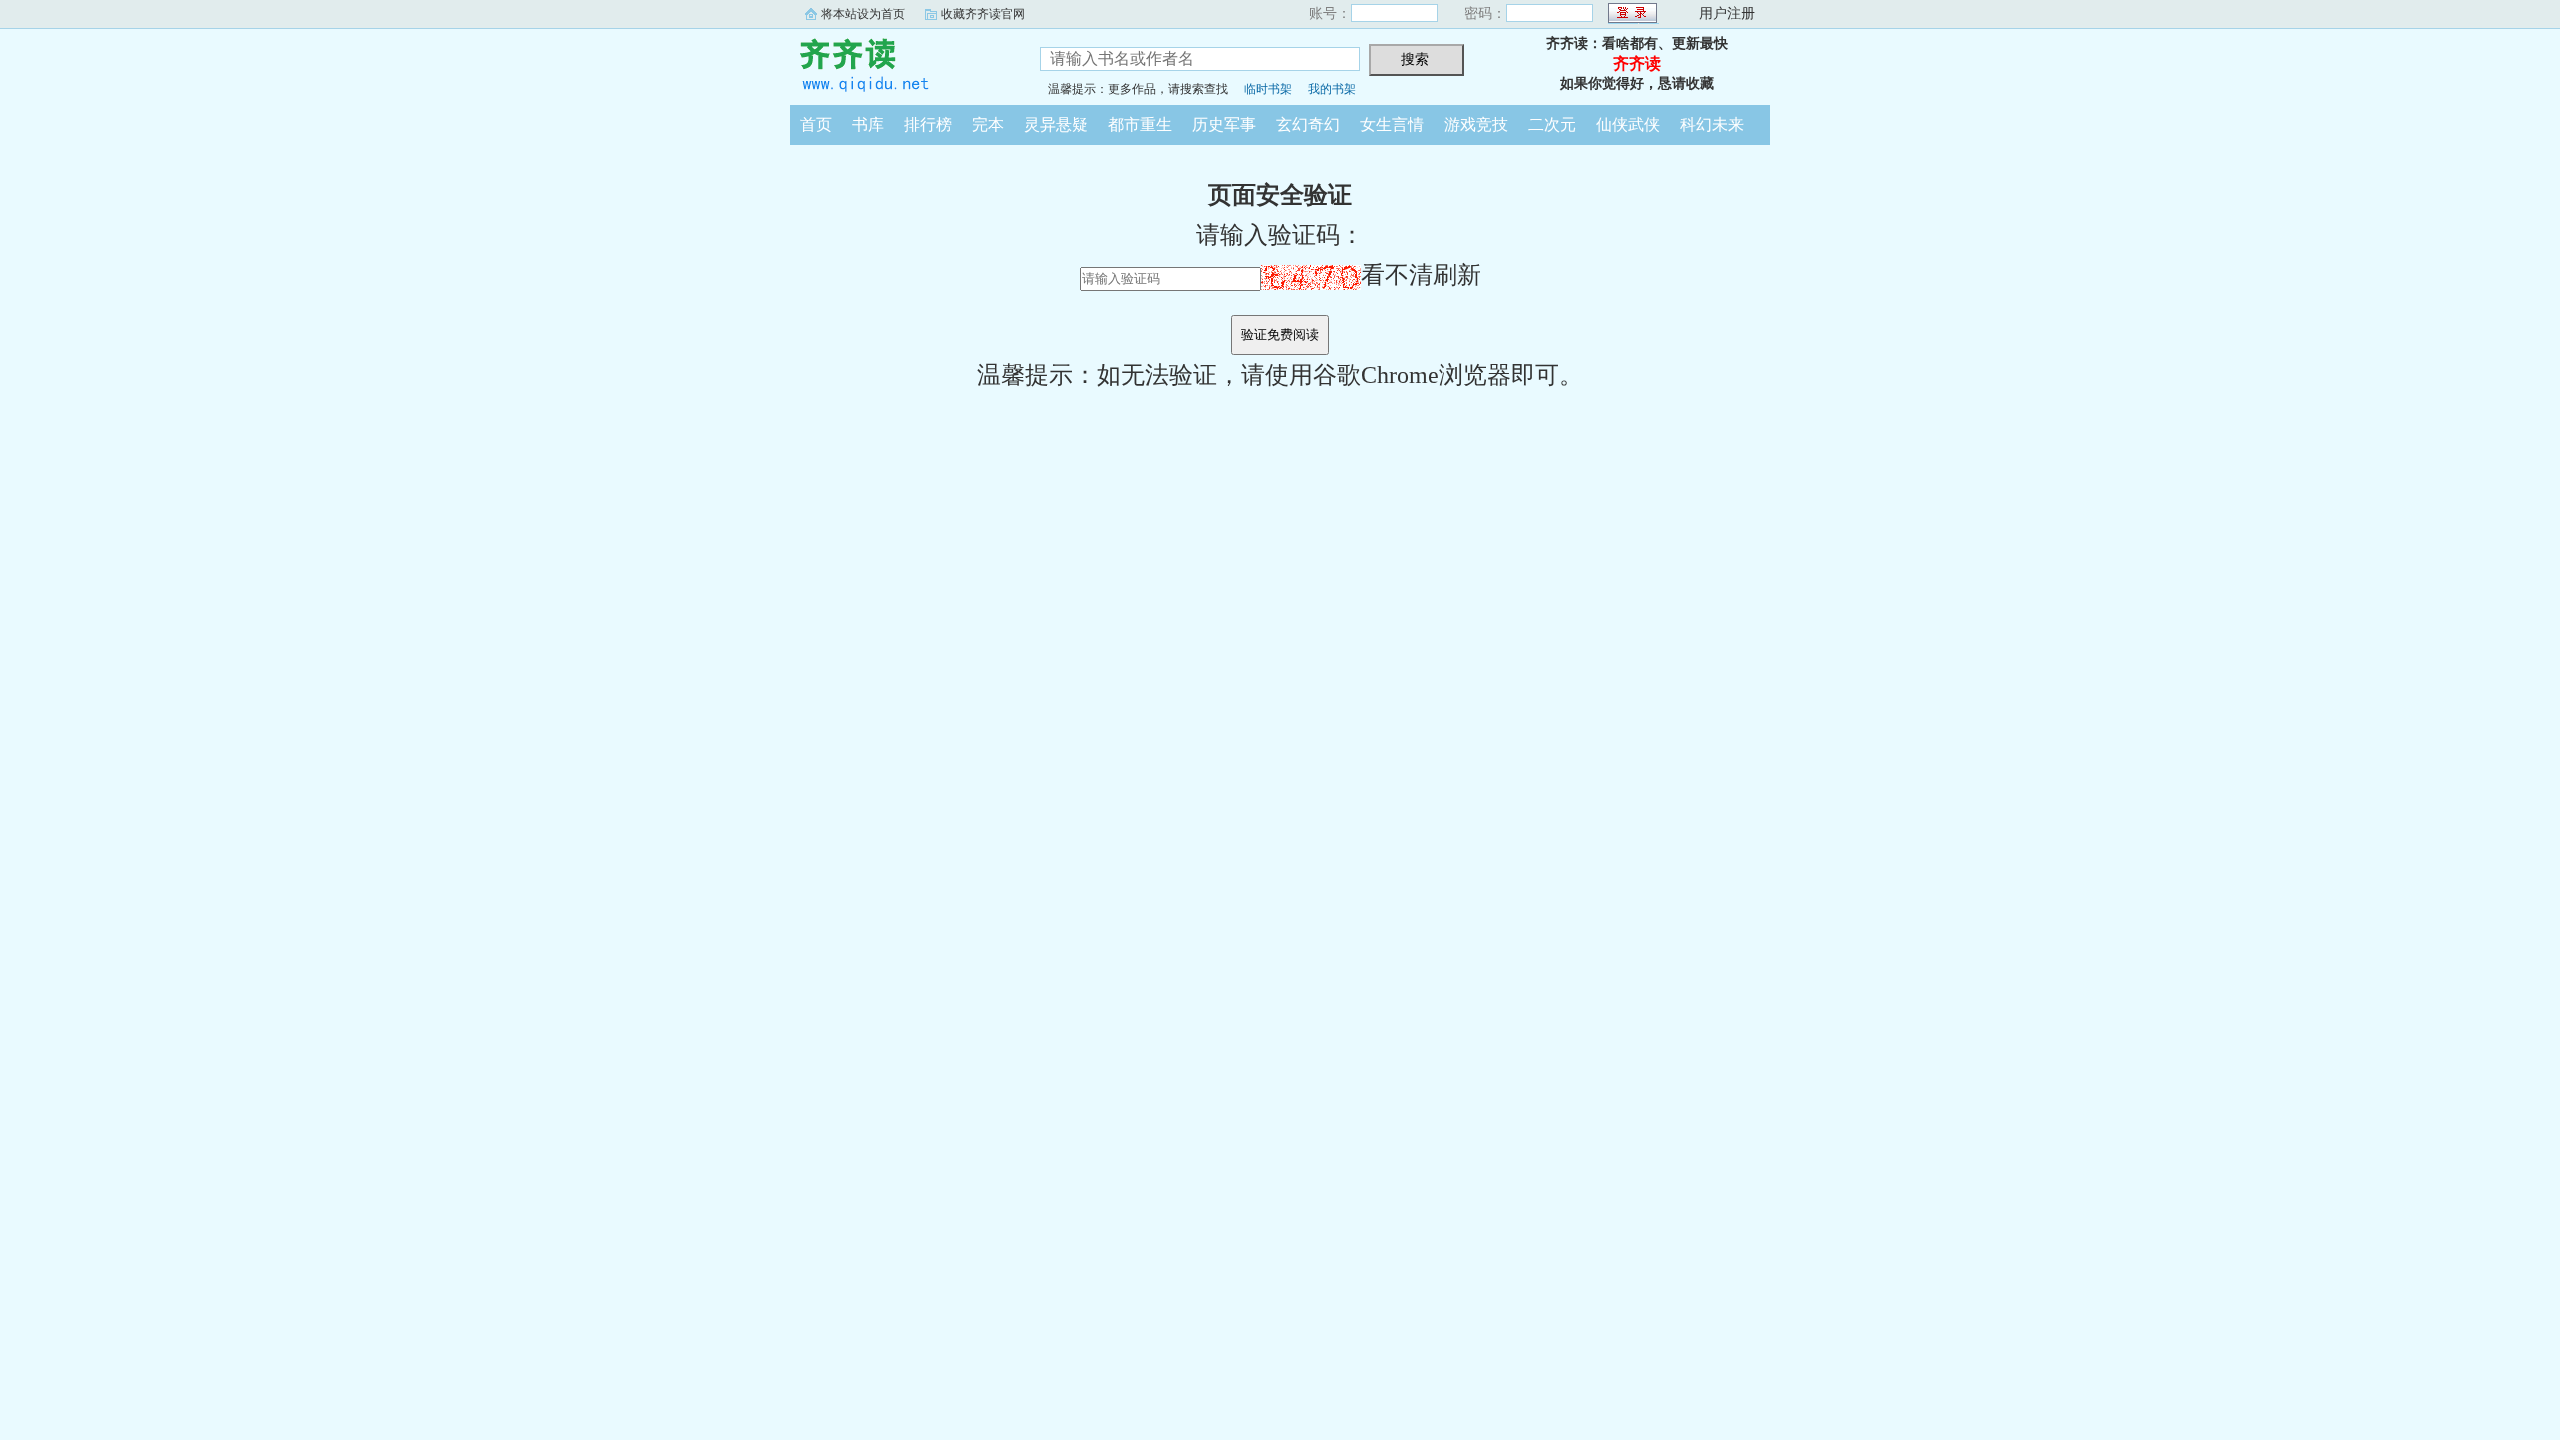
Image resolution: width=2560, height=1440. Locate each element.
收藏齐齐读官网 (983, 14)
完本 (988, 124)
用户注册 (1727, 13)
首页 (816, 124)
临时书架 (1268, 89)
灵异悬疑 (1056, 124)
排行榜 (928, 124)
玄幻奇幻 (1308, 124)
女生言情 (1392, 124)
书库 (868, 124)
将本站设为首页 (863, 14)
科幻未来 (1712, 124)
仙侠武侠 (1628, 124)
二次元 (1552, 124)
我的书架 (1332, 89)
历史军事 (1224, 124)
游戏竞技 (1476, 124)
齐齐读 (900, 64)
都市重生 (1140, 124)
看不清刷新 (1421, 275)
